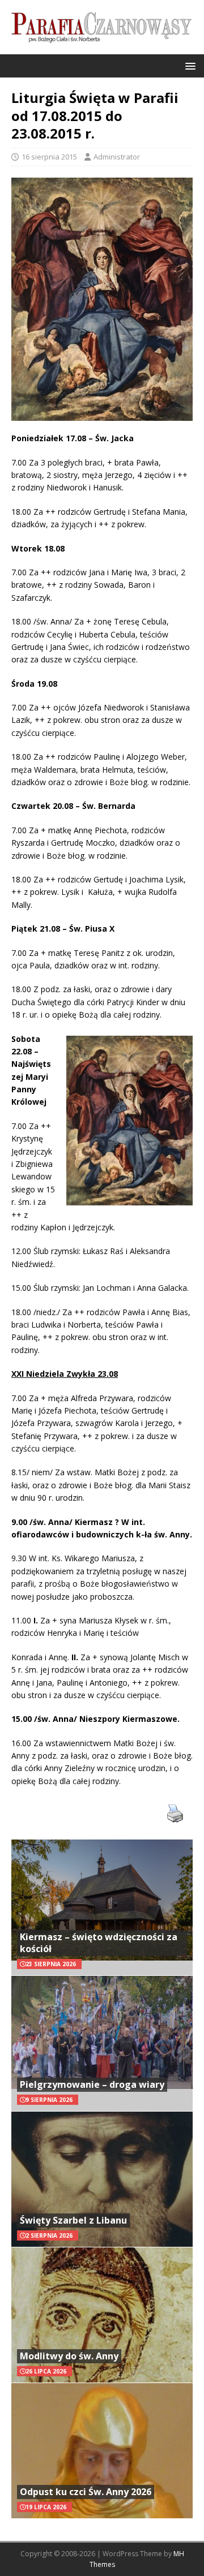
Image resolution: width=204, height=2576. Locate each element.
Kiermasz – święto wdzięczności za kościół (99, 1943)
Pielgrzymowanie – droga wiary (92, 2084)
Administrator (117, 157)
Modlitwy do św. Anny (69, 2356)
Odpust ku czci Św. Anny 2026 (86, 2492)
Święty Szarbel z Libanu (73, 2220)
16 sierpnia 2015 (49, 157)
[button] (188, 65)
